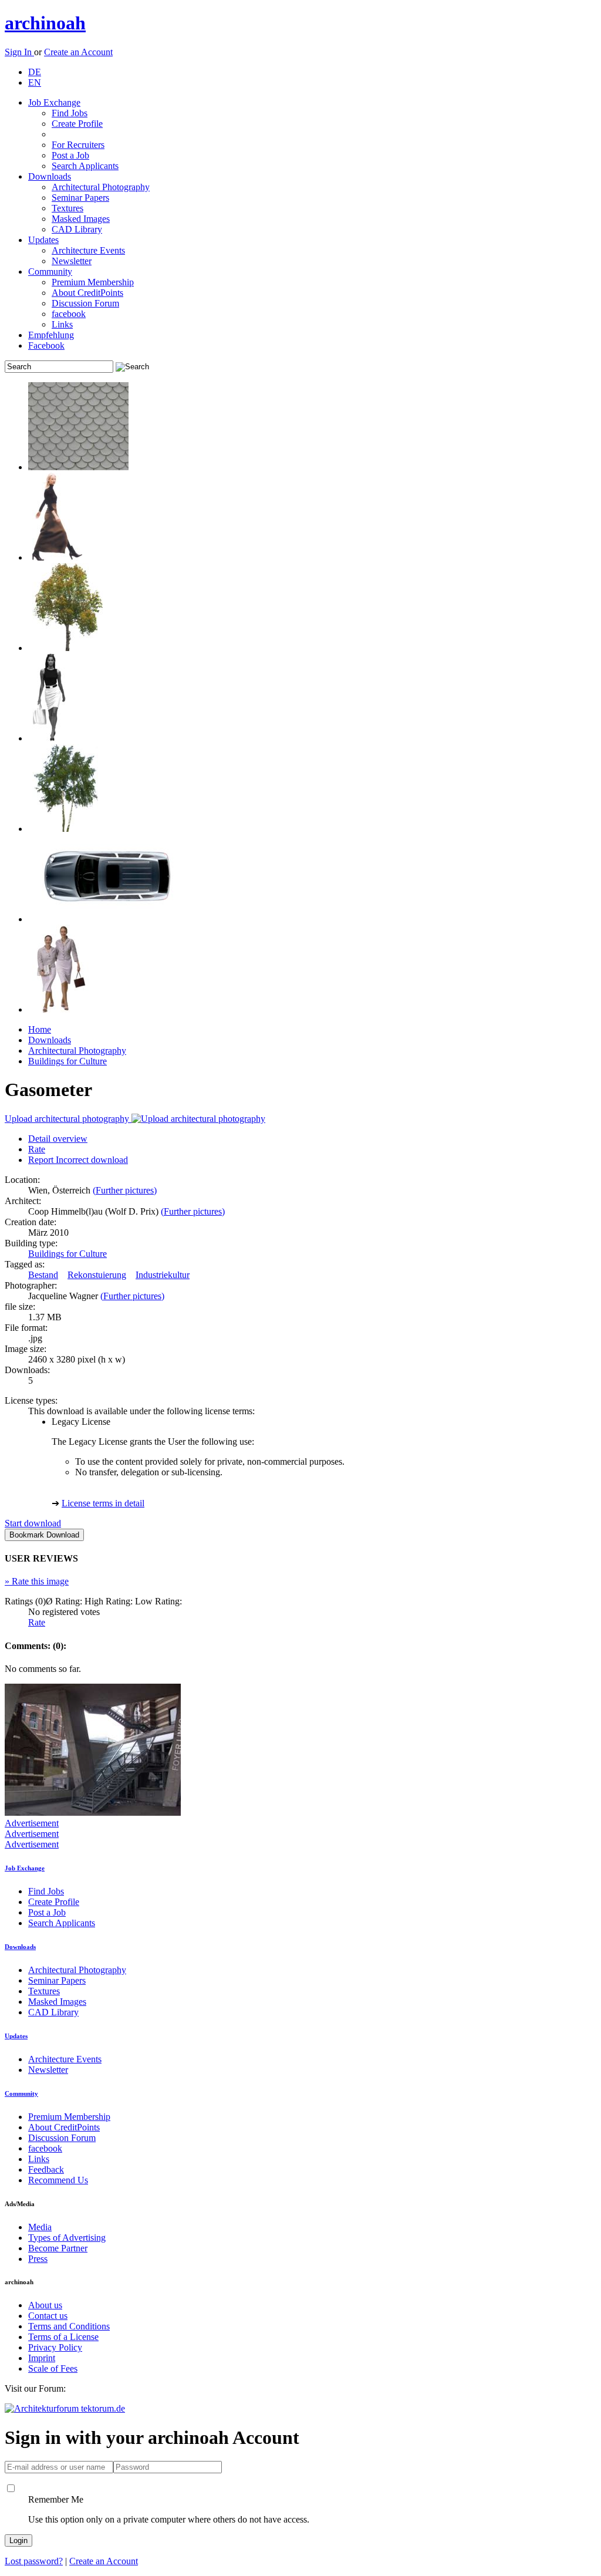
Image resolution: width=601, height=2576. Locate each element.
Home (40, 1029)
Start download (33, 1523)
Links (62, 324)
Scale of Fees (53, 2368)
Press (38, 2259)
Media (40, 2227)
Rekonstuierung (97, 1275)
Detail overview (58, 1139)
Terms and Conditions (69, 2326)
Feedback (46, 2169)
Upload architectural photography (68, 1119)
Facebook (46, 345)
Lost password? (34, 2561)
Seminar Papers (80, 198)
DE (35, 72)
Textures (67, 208)
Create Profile (77, 124)
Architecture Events (88, 250)
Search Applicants (85, 166)
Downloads (50, 176)
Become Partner (58, 2248)
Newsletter (72, 261)
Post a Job (70, 155)
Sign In (19, 52)
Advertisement (32, 1823)
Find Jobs (70, 113)
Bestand (43, 1275)
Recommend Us (58, 2180)
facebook (69, 314)
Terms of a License (63, 2337)
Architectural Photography (101, 187)
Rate (37, 1149)
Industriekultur (163, 1275)
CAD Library (77, 229)
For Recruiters (78, 145)
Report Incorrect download (78, 1160)
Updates (43, 240)
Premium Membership (93, 282)
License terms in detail (103, 1503)
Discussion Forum (85, 303)
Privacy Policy (55, 2347)
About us (45, 2305)
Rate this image (37, 1581)
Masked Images (81, 219)
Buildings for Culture (67, 1061)
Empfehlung (51, 335)
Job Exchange (54, 102)
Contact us (48, 2316)
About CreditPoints (87, 293)
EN (35, 82)
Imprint (42, 2358)
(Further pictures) (125, 1190)
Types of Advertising (67, 2238)
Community (50, 272)
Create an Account (78, 52)
